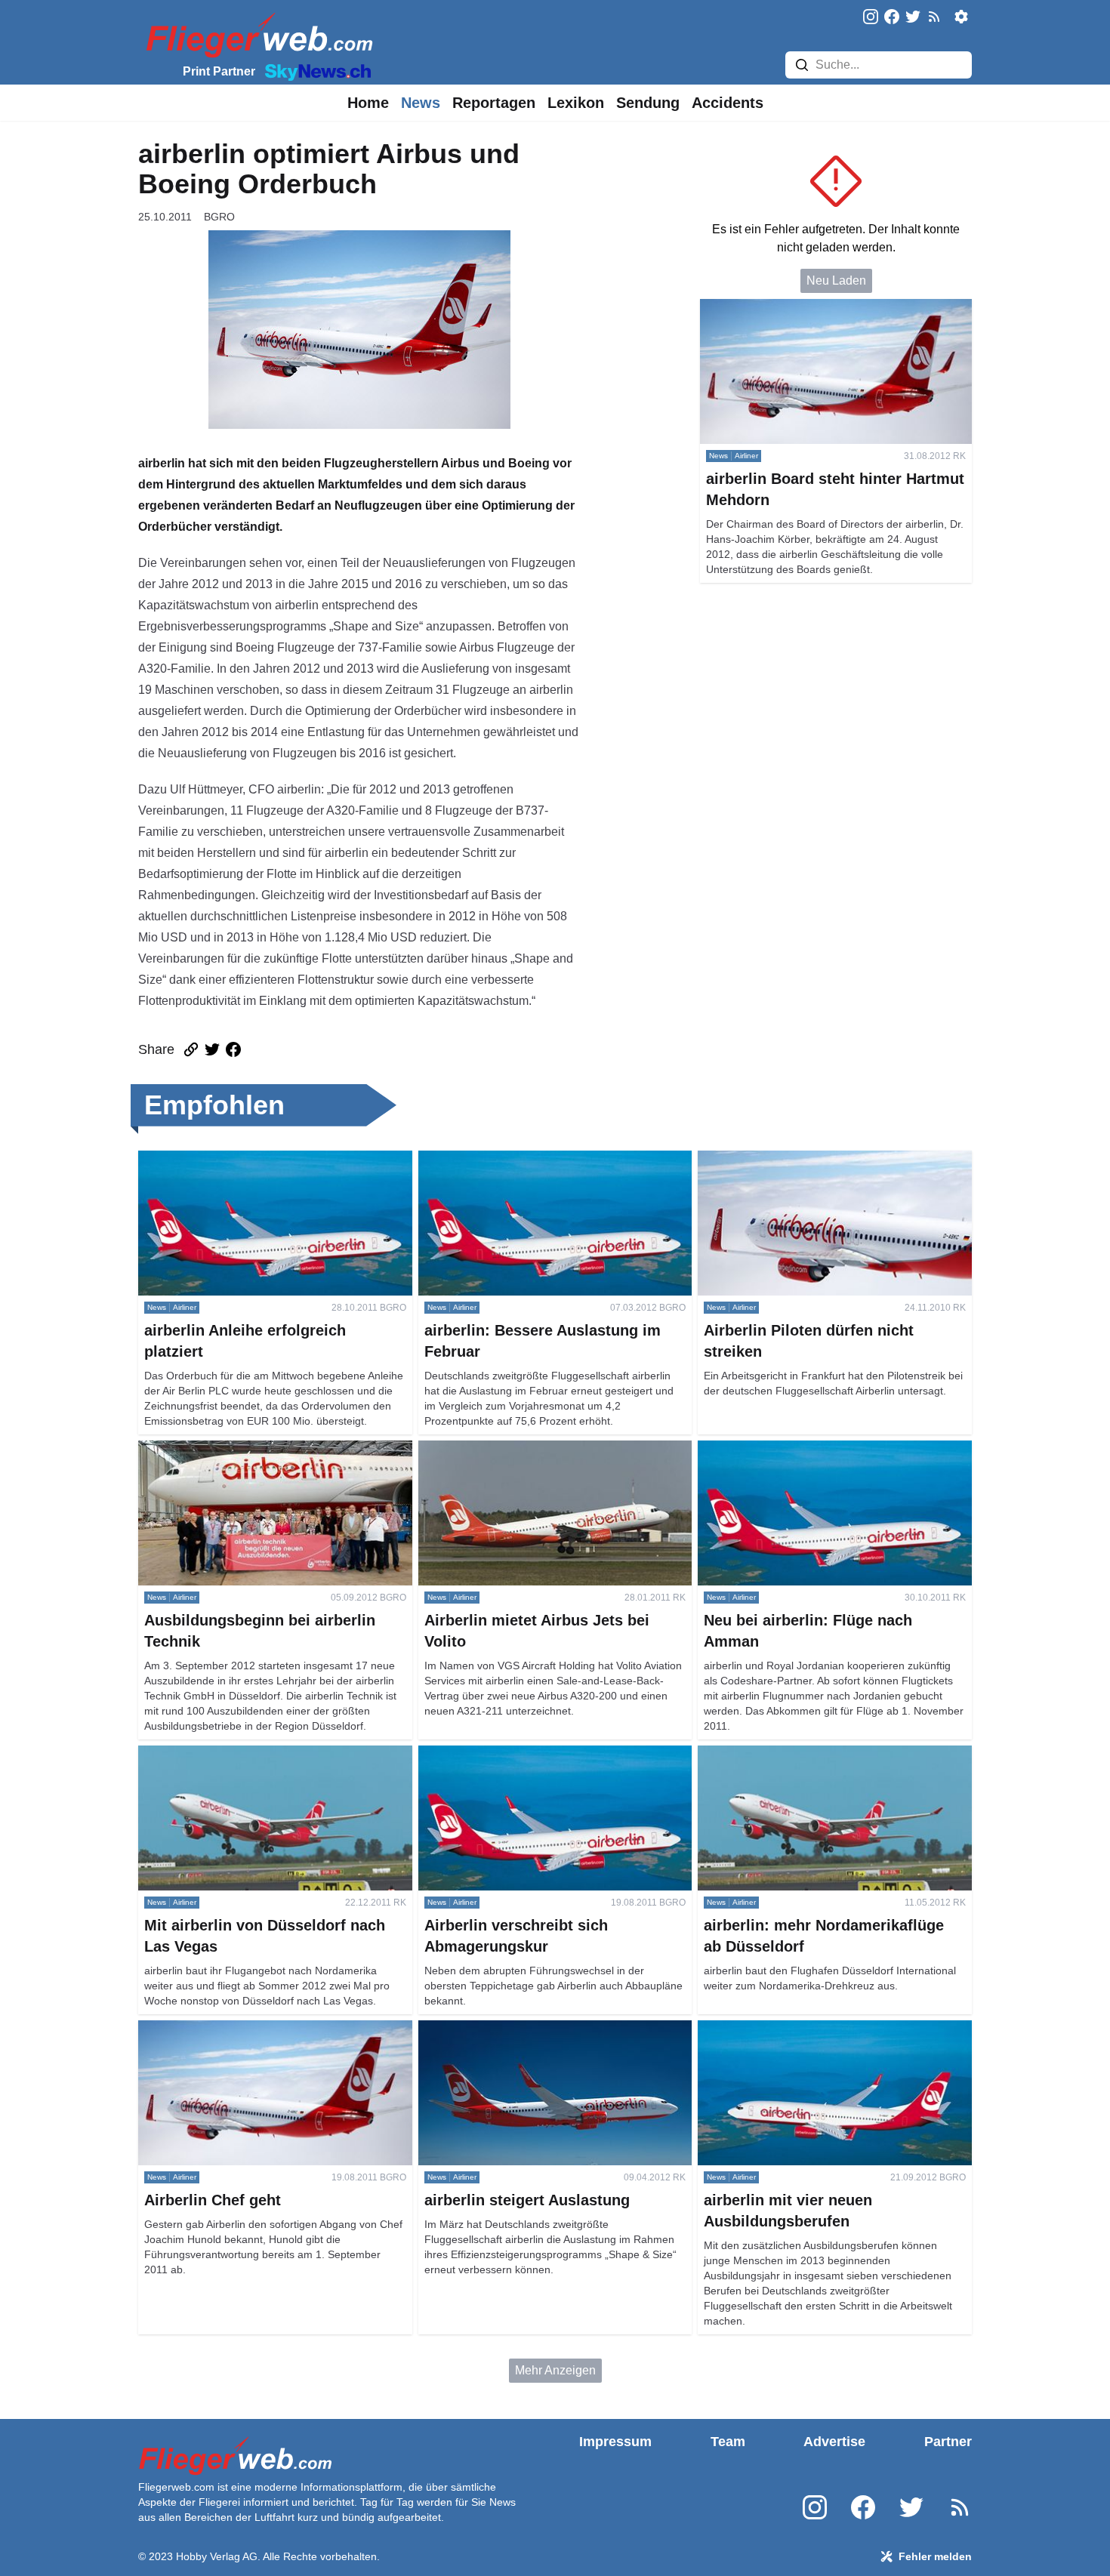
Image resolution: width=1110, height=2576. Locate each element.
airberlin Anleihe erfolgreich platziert (234, 1159)
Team (728, 2442)
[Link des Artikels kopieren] (191, 1049)
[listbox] (368, 103)
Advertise (834, 2442)
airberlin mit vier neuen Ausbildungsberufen (814, 2029)
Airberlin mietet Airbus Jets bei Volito (516, 1449)
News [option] (421, 103)
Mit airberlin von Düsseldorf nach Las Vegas (256, 1754)
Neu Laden (836, 280)
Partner (948, 2442)
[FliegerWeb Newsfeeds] (934, 17)
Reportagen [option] (494, 103)
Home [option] (368, 103)
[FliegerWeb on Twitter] (913, 18)
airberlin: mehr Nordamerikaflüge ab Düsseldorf (825, 1754)
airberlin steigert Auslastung (493, 2029)
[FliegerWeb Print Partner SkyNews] (315, 71)
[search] (802, 65)
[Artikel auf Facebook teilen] (233, 1049)
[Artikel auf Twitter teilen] (212, 1049)
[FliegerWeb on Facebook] (892, 18)
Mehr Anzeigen (555, 2370)
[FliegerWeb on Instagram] (871, 18)
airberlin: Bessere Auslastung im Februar (527, 1159)
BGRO (219, 217)
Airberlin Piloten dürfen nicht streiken (796, 1159)
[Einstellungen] (961, 17)
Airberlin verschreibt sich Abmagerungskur (532, 1754)
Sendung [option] (648, 103)
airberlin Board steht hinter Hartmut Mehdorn (819, 308)
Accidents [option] (728, 103)
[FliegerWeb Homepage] (256, 34)
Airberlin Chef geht (188, 2029)
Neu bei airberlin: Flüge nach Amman (797, 1449)
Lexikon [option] (576, 103)
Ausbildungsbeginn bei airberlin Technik (246, 1449)
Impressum (615, 2442)
